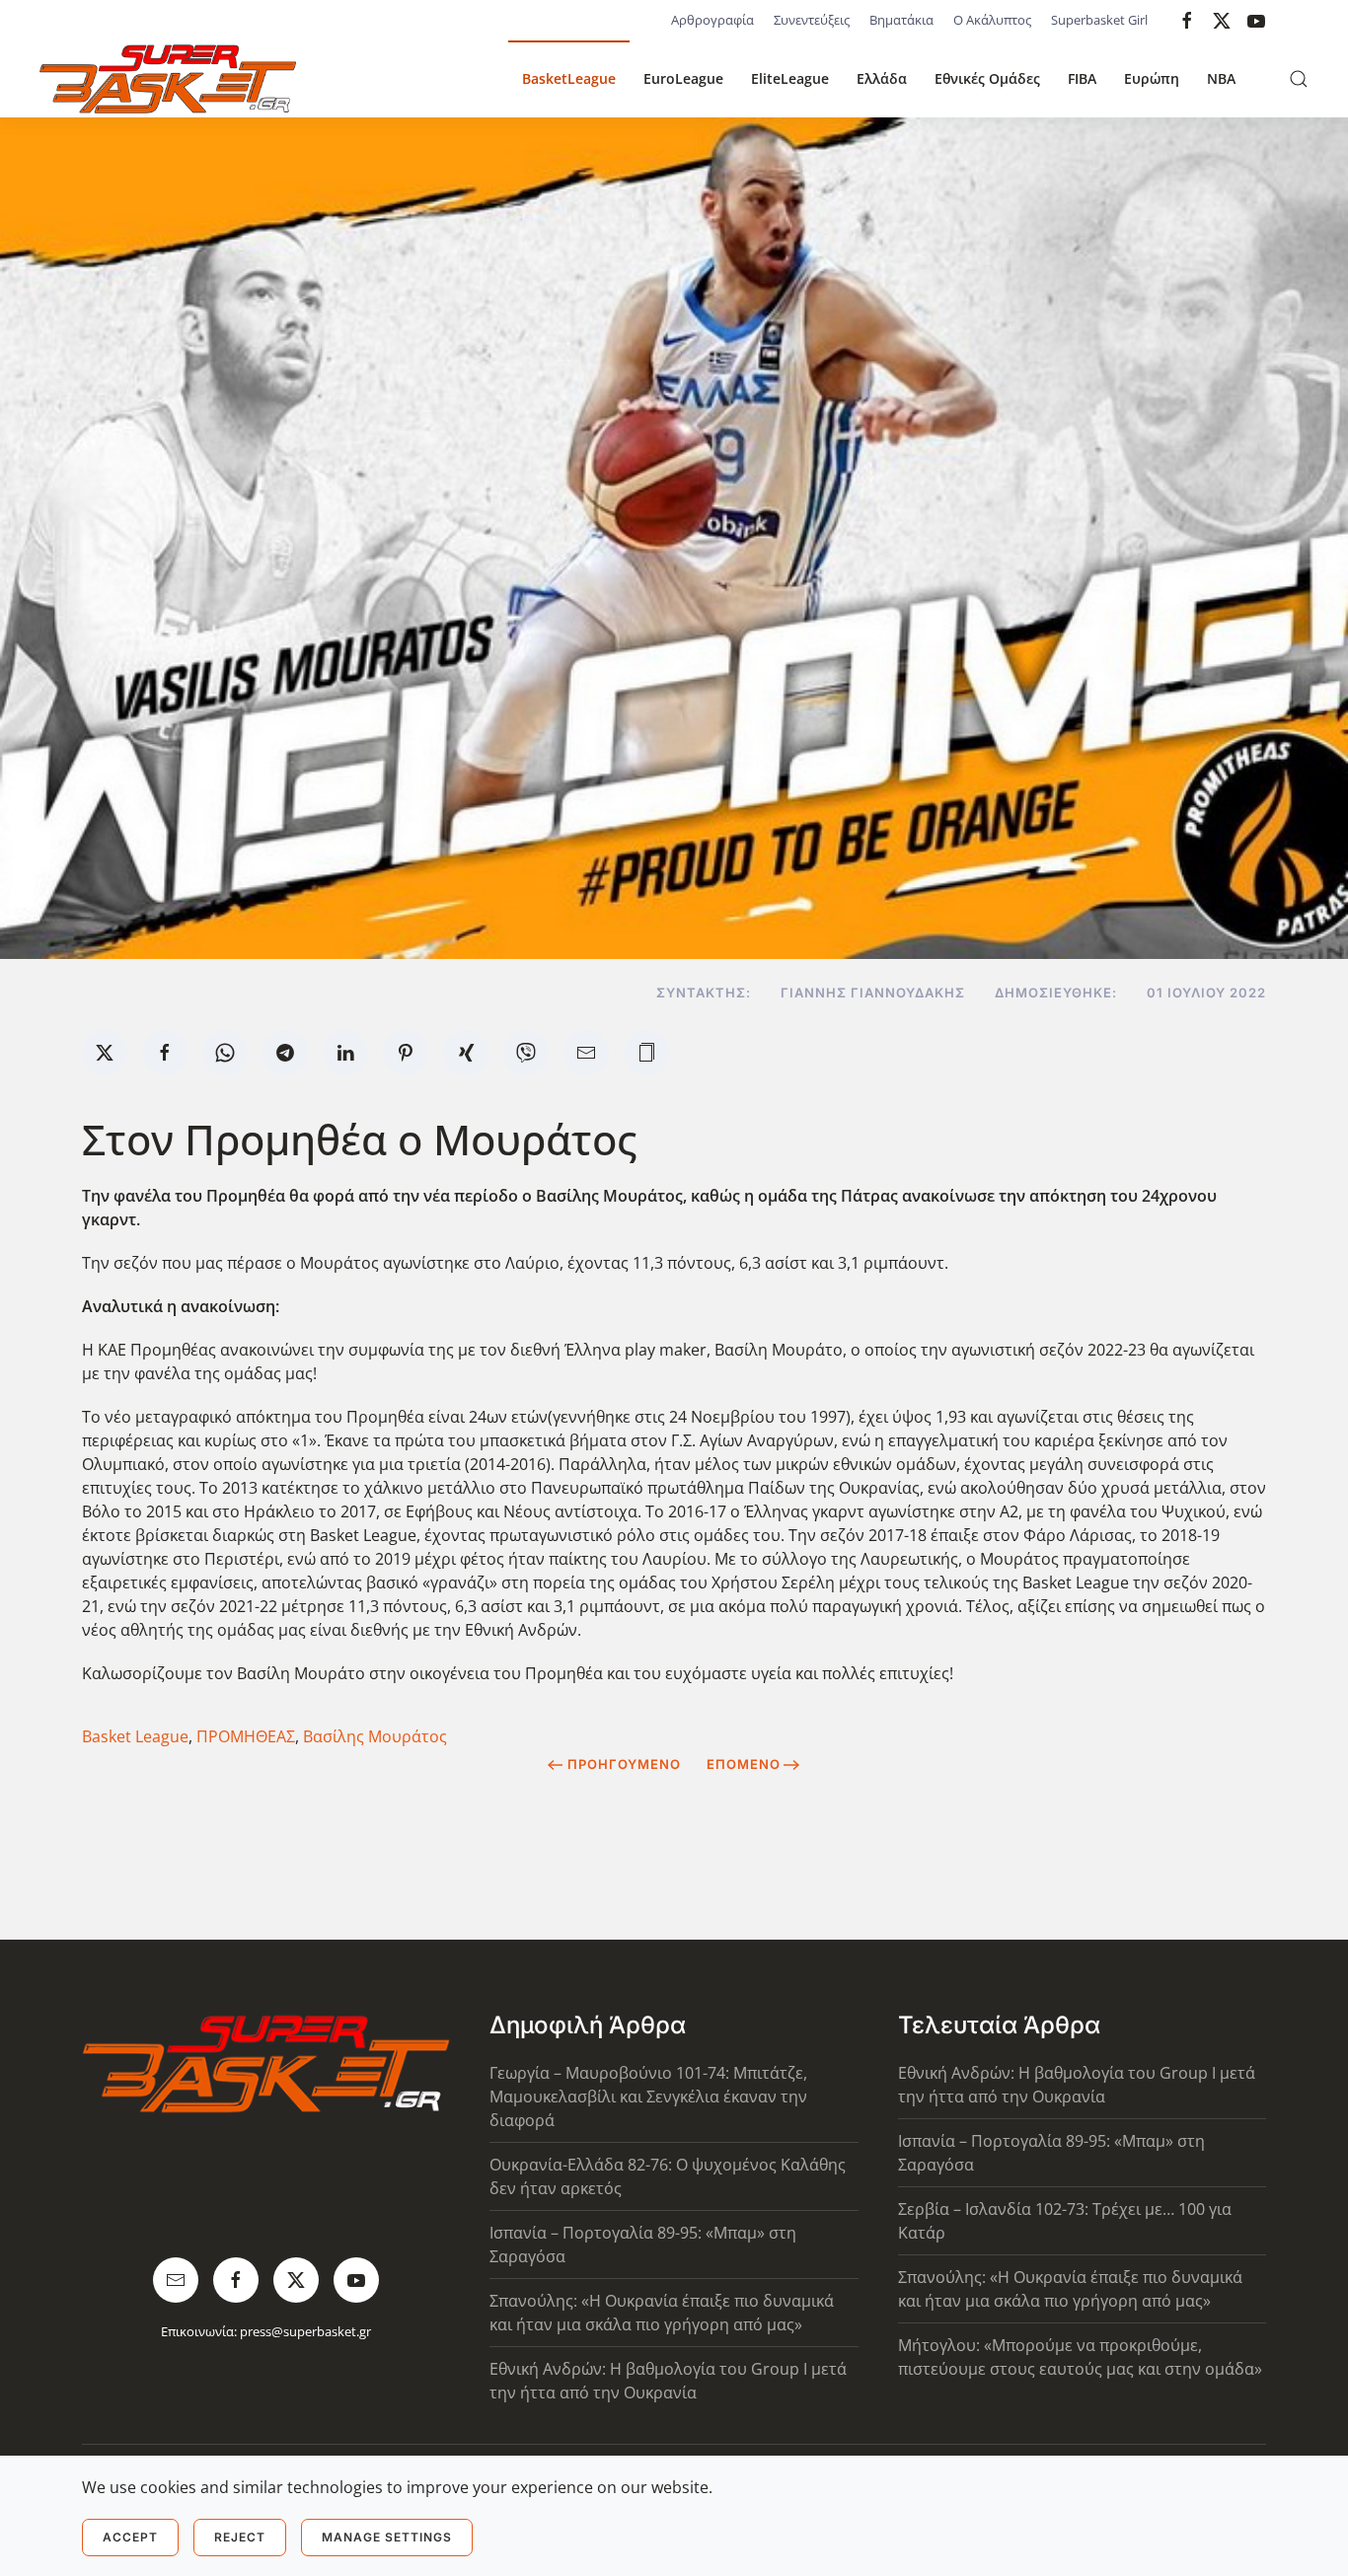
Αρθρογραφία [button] (712, 20)
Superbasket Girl (1099, 20)
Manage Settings (387, 2537)
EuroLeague (683, 78)
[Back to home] (168, 79)
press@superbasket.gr (305, 2331)
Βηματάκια (901, 20)
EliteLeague (790, 78)
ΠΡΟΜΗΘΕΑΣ (246, 1736)
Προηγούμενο (624, 1764)
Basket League (135, 1736)
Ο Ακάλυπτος (992, 20)
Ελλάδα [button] (882, 78)
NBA (1221, 78)
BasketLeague (569, 78)
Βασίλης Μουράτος (375, 1736)
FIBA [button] (1082, 78)
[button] (1299, 79)
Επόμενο (744, 1764)
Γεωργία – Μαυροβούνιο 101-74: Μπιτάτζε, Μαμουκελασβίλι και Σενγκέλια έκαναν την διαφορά (648, 2097)
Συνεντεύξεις (812, 20)
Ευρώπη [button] (1152, 78)
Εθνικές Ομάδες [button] (987, 78)
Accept (130, 2537)
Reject (240, 2537)
